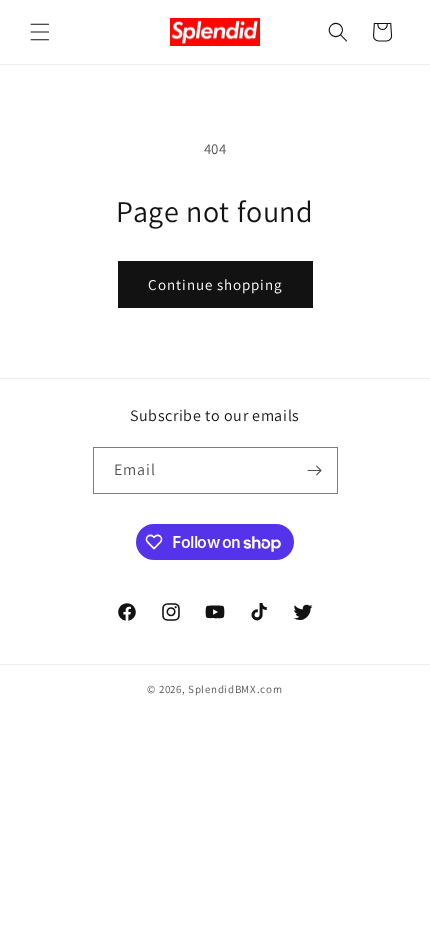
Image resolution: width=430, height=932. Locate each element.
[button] (40, 32)
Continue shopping (215, 284)
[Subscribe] (315, 470)
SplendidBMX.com (235, 689)
